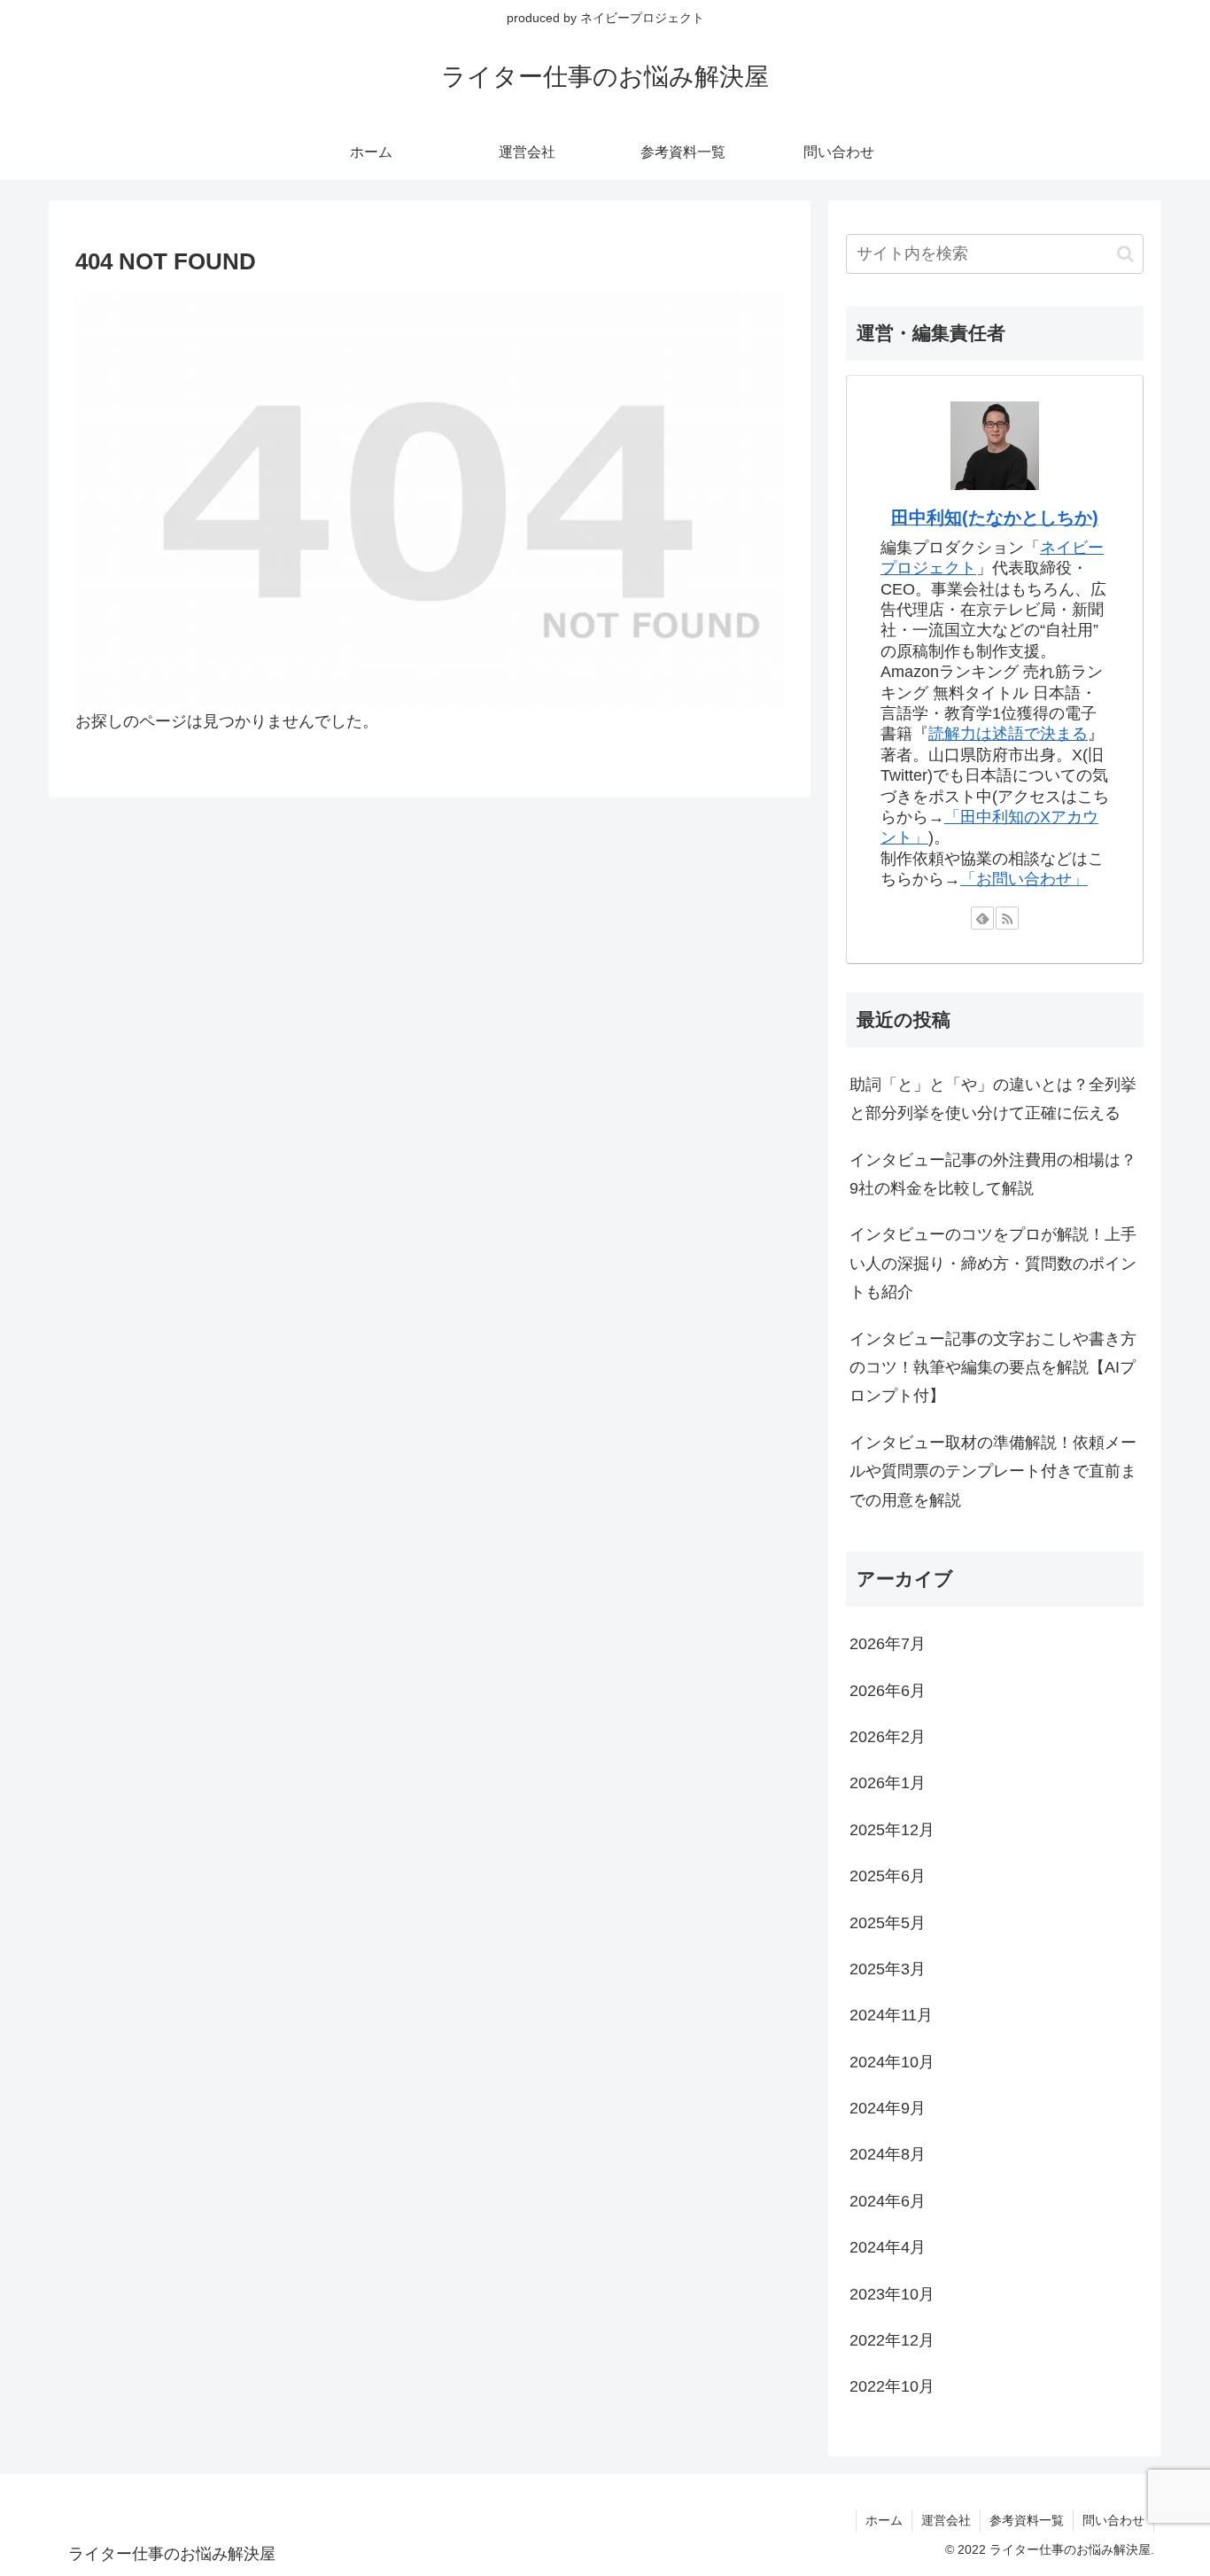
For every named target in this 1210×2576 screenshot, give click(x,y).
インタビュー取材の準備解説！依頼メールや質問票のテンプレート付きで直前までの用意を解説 (993, 1471)
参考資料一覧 (1027, 2520)
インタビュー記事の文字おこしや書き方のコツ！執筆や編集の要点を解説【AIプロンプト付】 (993, 1368)
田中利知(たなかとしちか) (995, 518)
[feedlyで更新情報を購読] (982, 918)
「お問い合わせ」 (1024, 879)
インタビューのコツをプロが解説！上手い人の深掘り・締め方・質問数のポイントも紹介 (993, 1263)
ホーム (884, 2520)
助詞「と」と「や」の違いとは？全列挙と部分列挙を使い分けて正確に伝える (993, 1099)
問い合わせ (1113, 2520)
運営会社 (946, 2520)
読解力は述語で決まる (1008, 734)
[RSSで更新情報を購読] (1007, 918)
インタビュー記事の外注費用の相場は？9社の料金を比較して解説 (993, 1174)
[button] (1125, 254)
